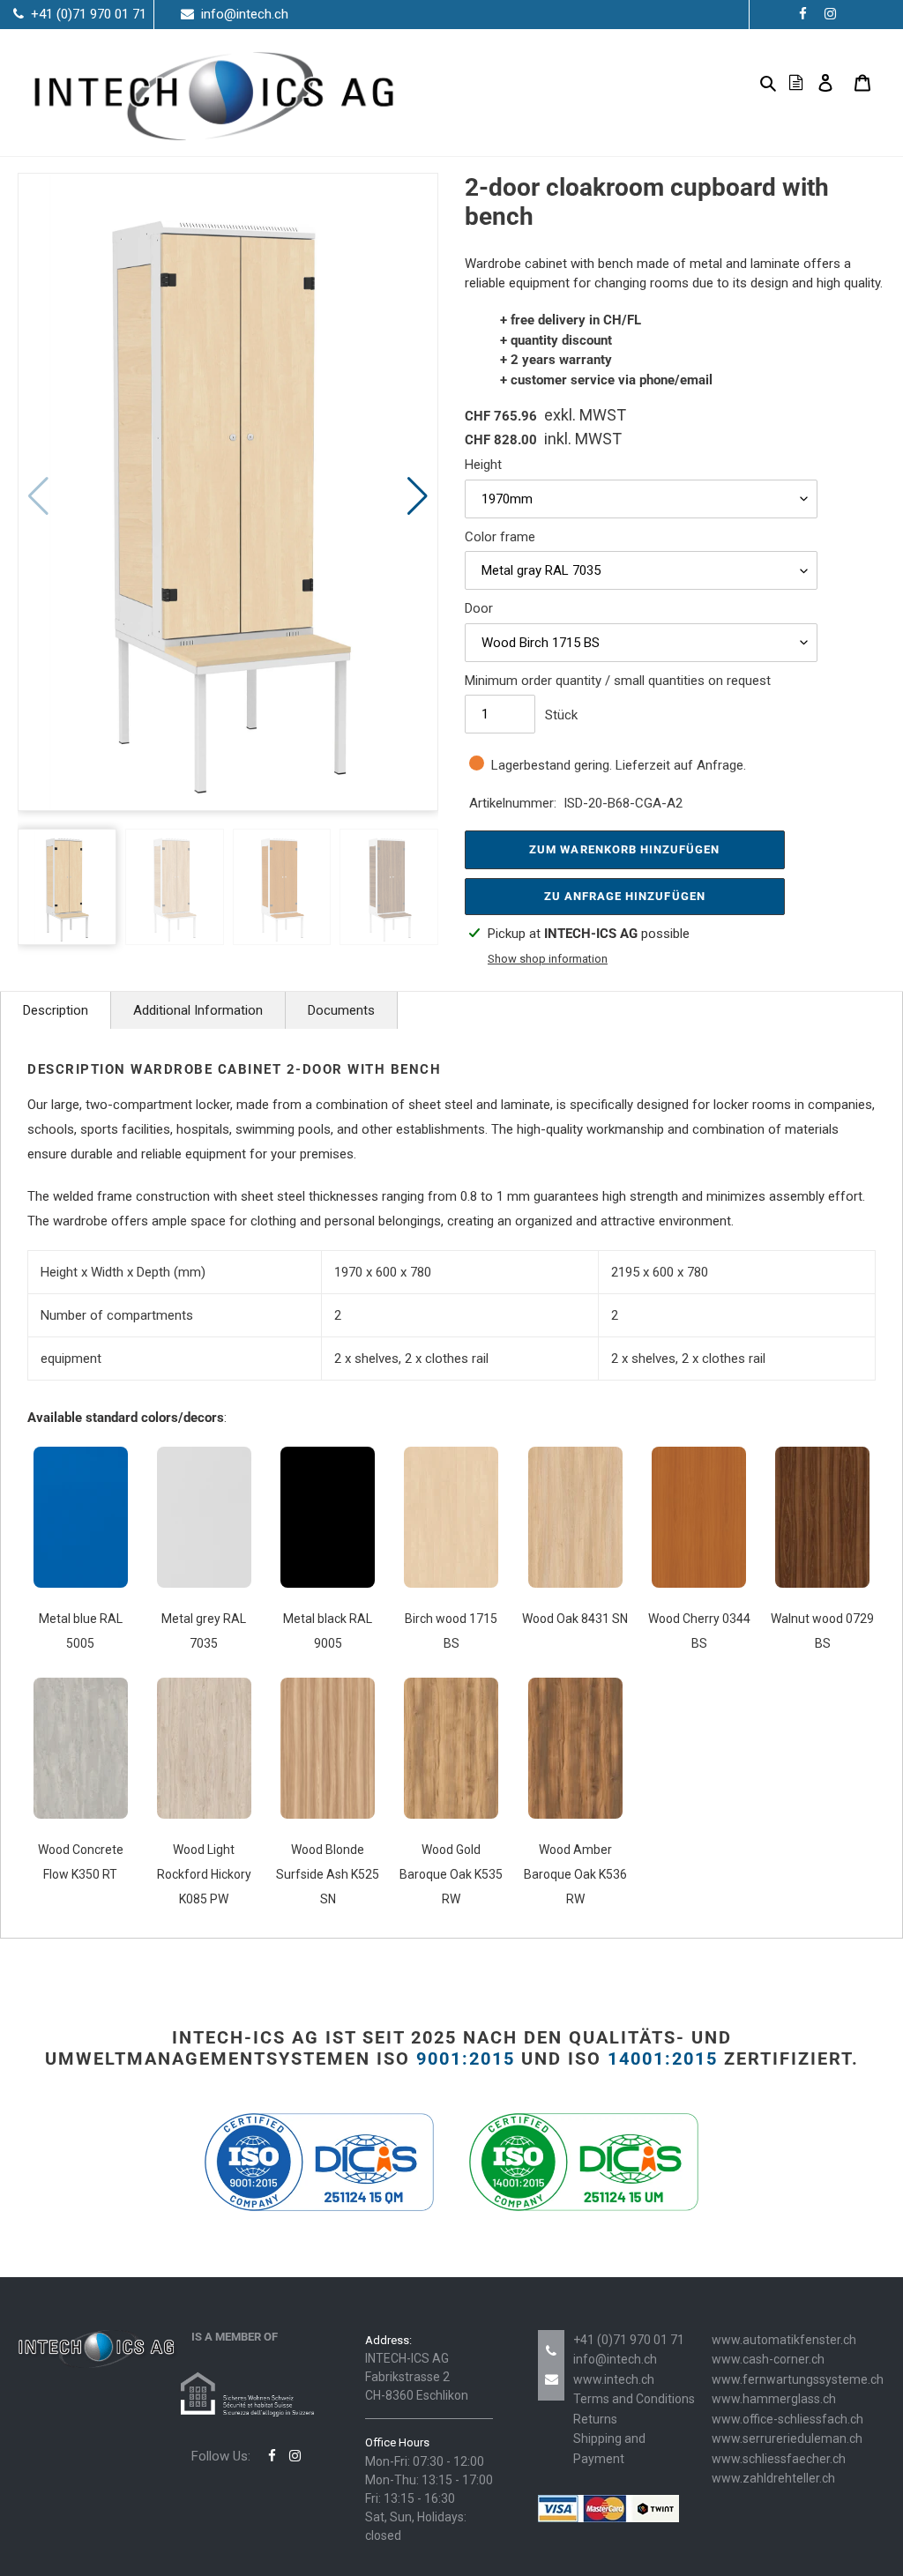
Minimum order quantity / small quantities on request (618, 681)
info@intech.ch (615, 2359)
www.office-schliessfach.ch (787, 2419)
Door (479, 608)
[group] (228, 492)
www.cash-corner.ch (768, 2359)
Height (483, 465)
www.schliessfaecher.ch (779, 2459)
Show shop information (548, 959)
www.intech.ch (614, 2379)
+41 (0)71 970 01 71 (629, 2340)
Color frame (500, 537)
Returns (595, 2419)
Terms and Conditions (634, 2399)
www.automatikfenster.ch (784, 2340)
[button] (418, 496)
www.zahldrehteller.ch (773, 2478)
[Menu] (740, 82)
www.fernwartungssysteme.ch (798, 2379)
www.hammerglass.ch (774, 2399)
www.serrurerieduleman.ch (787, 2438)
